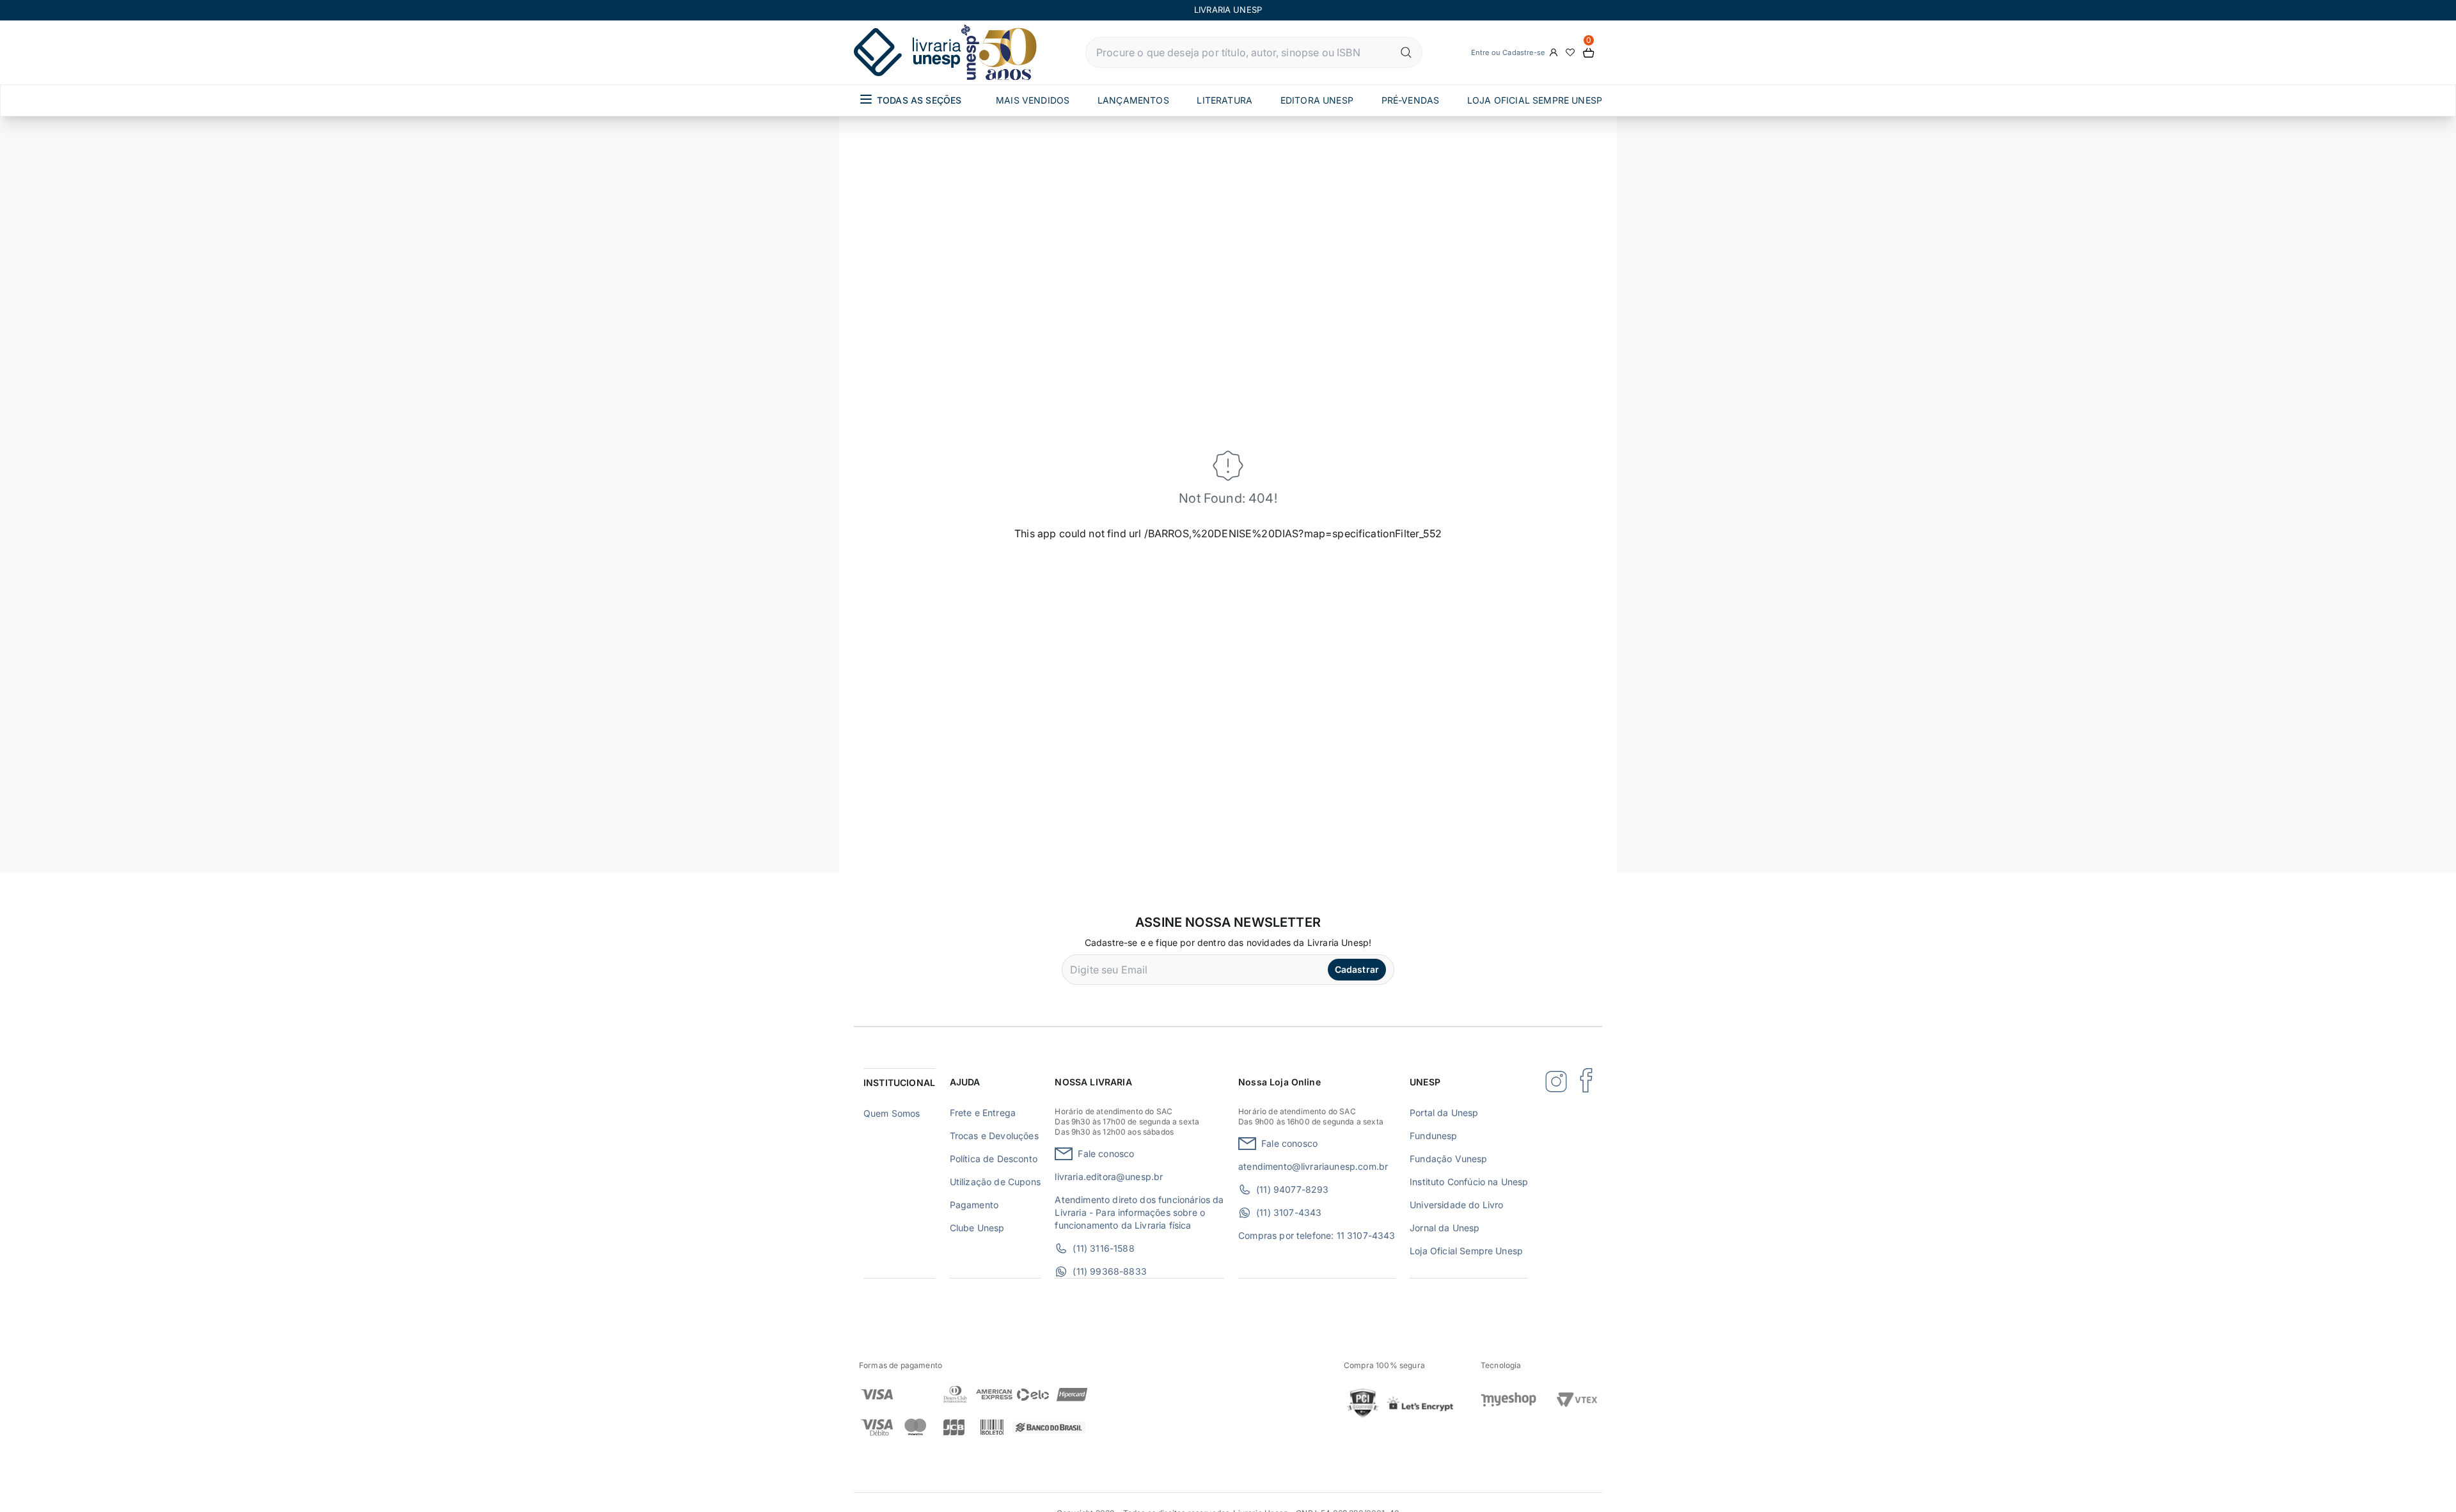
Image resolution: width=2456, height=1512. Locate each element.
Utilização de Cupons (995, 1182)
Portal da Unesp (1444, 1113)
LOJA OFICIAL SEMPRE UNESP (1535, 100)
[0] (1589, 53)
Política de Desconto (994, 1159)
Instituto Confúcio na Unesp (1469, 1182)
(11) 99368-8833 (1109, 1271)
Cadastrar (1357, 969)
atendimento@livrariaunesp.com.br (1313, 1166)
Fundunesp (1433, 1136)
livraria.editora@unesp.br (1109, 1177)
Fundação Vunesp (1448, 1159)
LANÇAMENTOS (1133, 100)
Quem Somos (892, 1113)
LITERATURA (1224, 100)
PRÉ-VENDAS (1411, 100)
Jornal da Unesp (1444, 1228)
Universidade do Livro (1456, 1205)
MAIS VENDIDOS (1033, 100)
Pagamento (974, 1205)
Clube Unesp (977, 1228)
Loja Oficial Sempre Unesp (1466, 1251)
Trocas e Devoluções (994, 1136)
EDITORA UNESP (1317, 100)
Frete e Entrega (983, 1113)
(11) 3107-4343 (1289, 1212)
